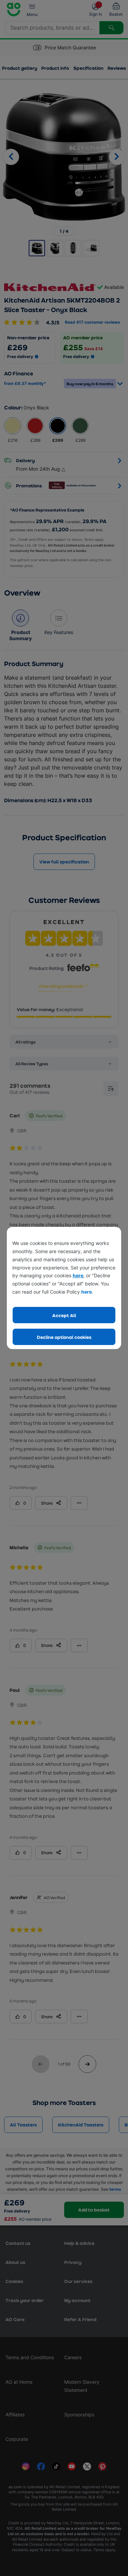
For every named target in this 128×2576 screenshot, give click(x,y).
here (78, 1275)
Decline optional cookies (64, 1337)
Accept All (64, 1315)
